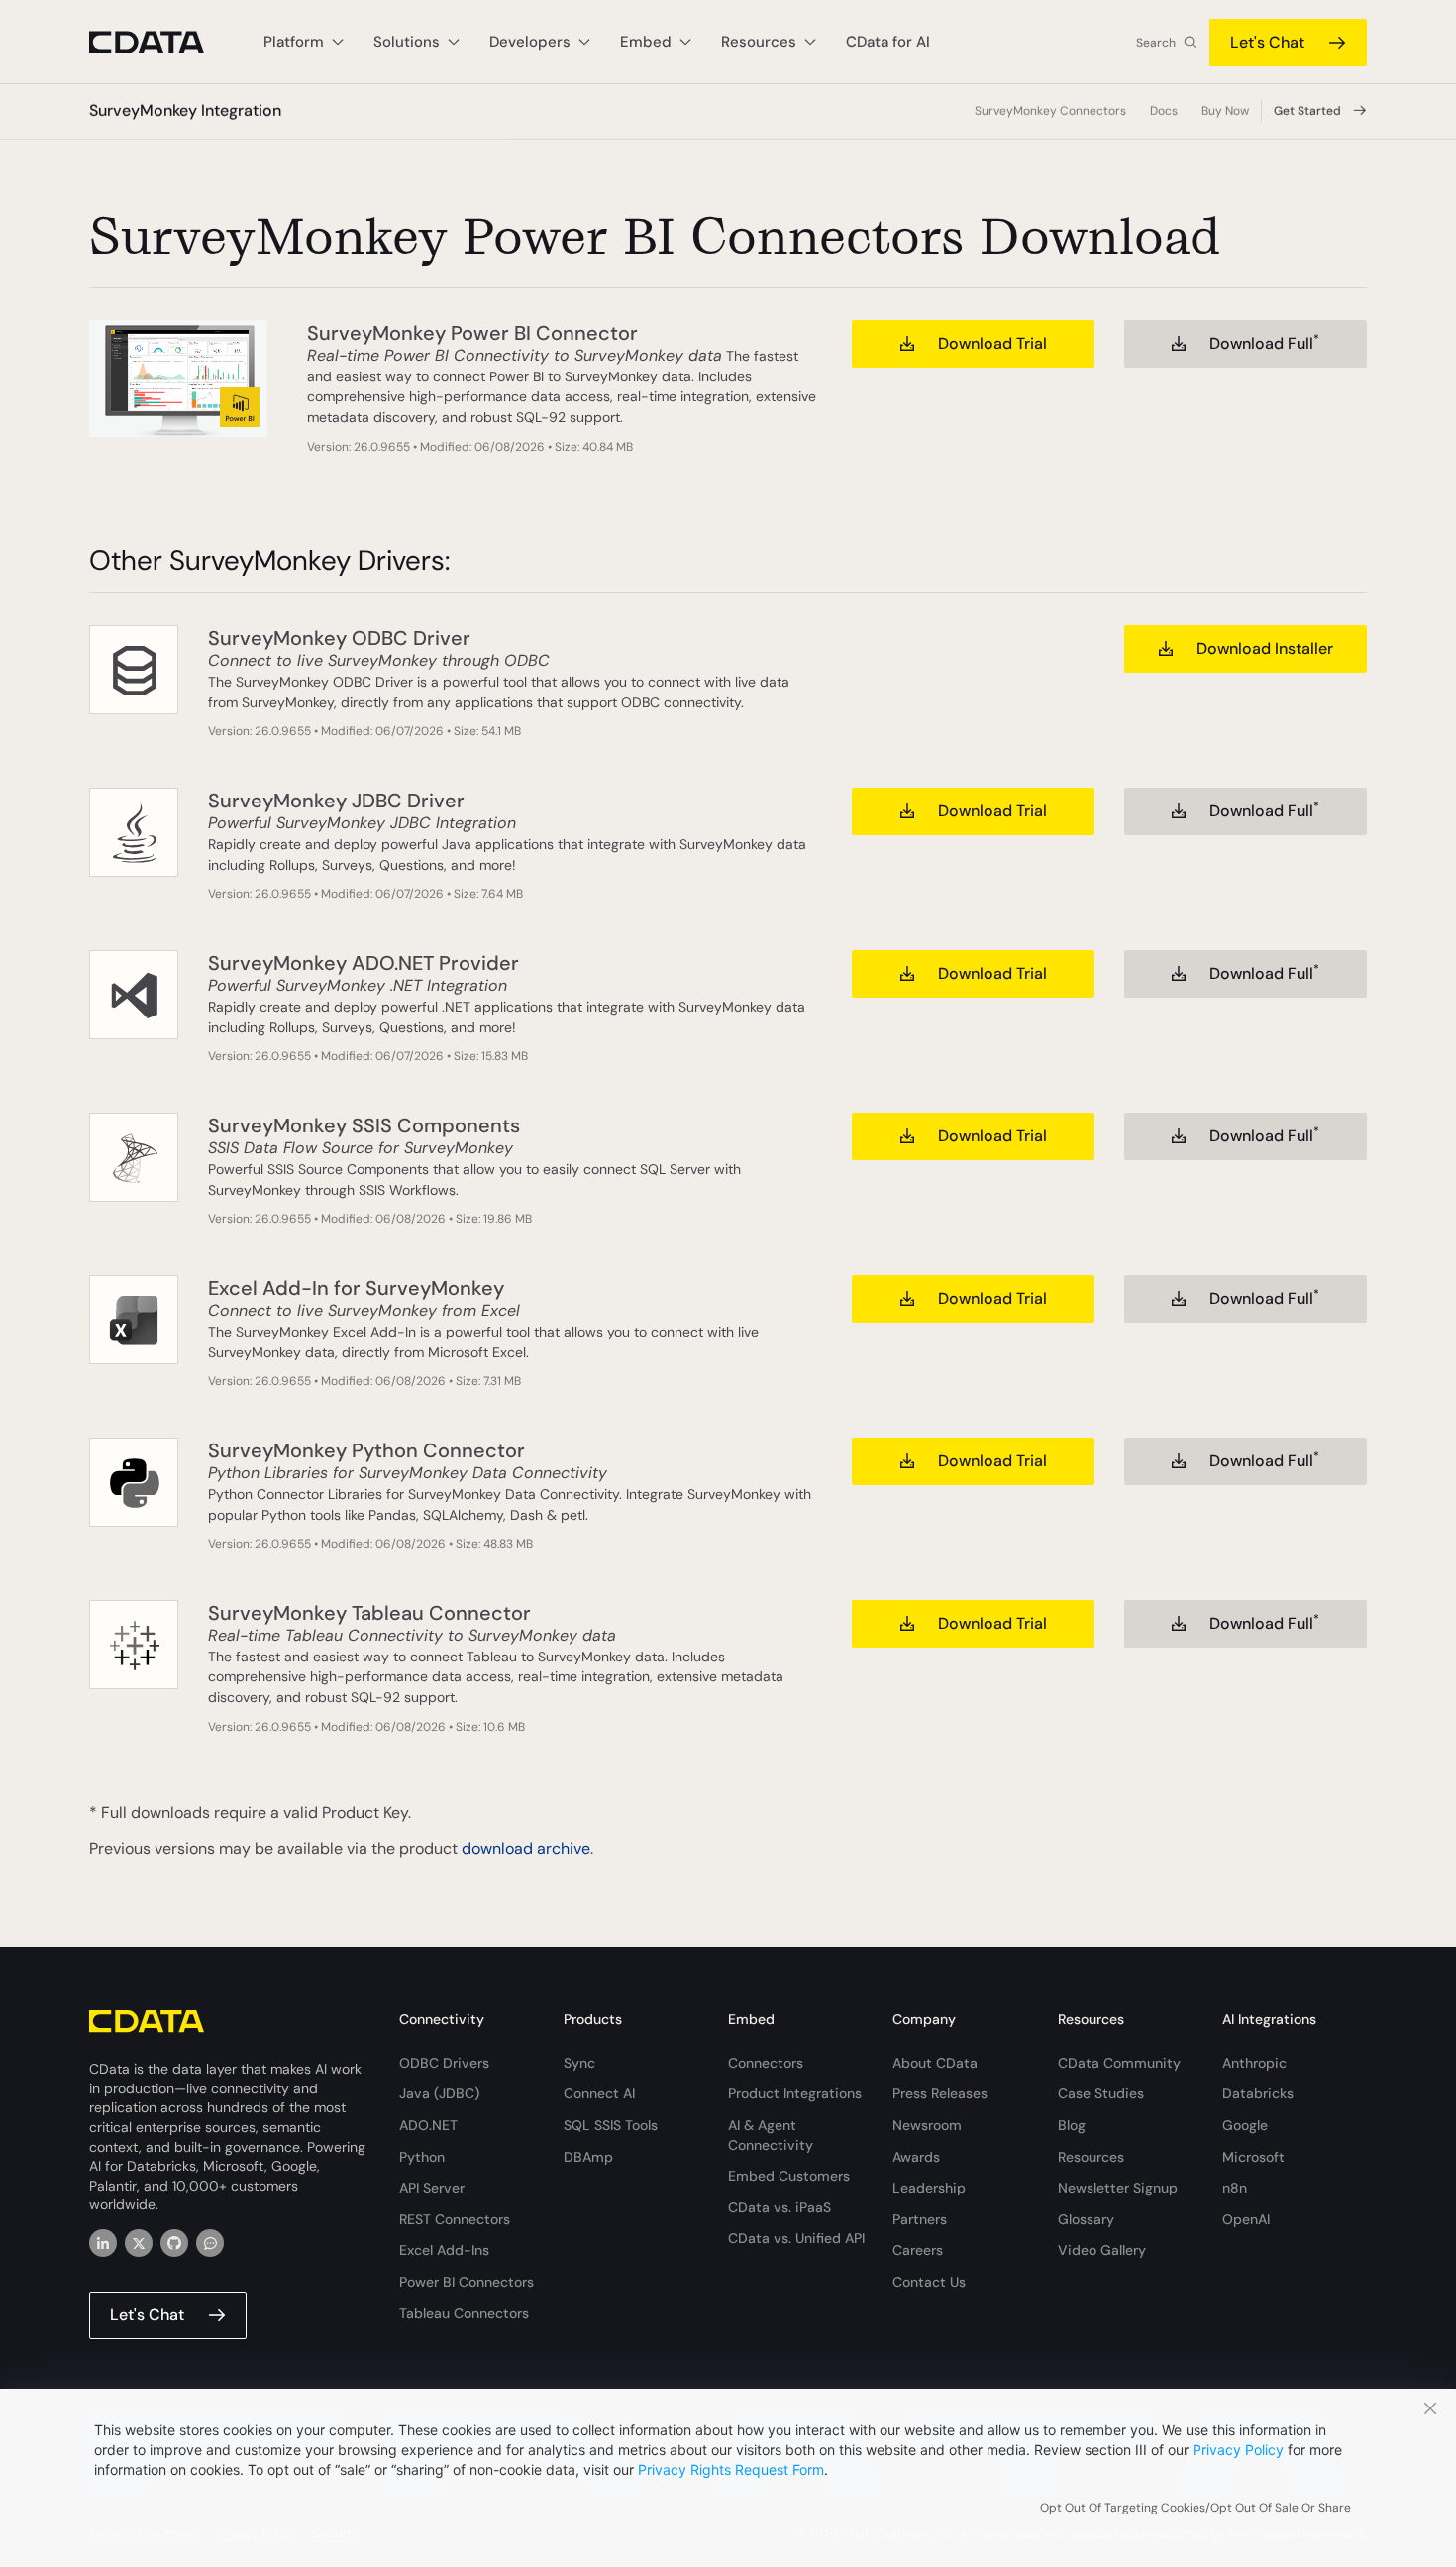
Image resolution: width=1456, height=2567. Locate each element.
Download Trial (992, 343)
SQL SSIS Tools (611, 2125)
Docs (1164, 111)
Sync (579, 2063)
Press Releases (940, 2093)
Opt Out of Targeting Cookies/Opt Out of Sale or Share (1196, 2508)
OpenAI (1246, 2219)
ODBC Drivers (444, 2063)
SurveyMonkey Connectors (1050, 111)
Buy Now (1225, 111)
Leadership (929, 2188)
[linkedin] (103, 2243)
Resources (1091, 2157)
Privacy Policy (1238, 2450)
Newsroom (927, 2125)
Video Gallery (1102, 2250)
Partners (920, 2219)
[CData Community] (210, 2243)
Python (422, 2157)
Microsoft (1253, 2157)
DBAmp (588, 2157)
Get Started (1307, 111)
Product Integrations (795, 2093)
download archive (526, 1848)
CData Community (1119, 2063)
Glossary (1086, 2219)
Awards (916, 2157)
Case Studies (1101, 2093)
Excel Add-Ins (444, 2250)
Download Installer (1265, 648)
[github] (174, 2243)
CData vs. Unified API (796, 2238)
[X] (139, 2243)
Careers (918, 2250)
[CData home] (161, 42)
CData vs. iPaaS (780, 2207)
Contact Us (929, 2282)
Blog (1072, 2125)
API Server (432, 2188)
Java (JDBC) (439, 2093)
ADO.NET (428, 2125)
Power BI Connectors (467, 2282)
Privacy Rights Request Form (731, 2469)
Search (1156, 43)
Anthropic (1254, 2063)
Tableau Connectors (464, 2313)
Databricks (1258, 2093)
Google (1245, 2125)
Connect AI (599, 2093)
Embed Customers (789, 2176)
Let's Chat (1267, 42)
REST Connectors (455, 2219)
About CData (935, 2063)
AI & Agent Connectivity (771, 2135)
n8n (1235, 2188)
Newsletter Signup (1118, 2188)
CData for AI (888, 42)
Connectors (766, 2063)
